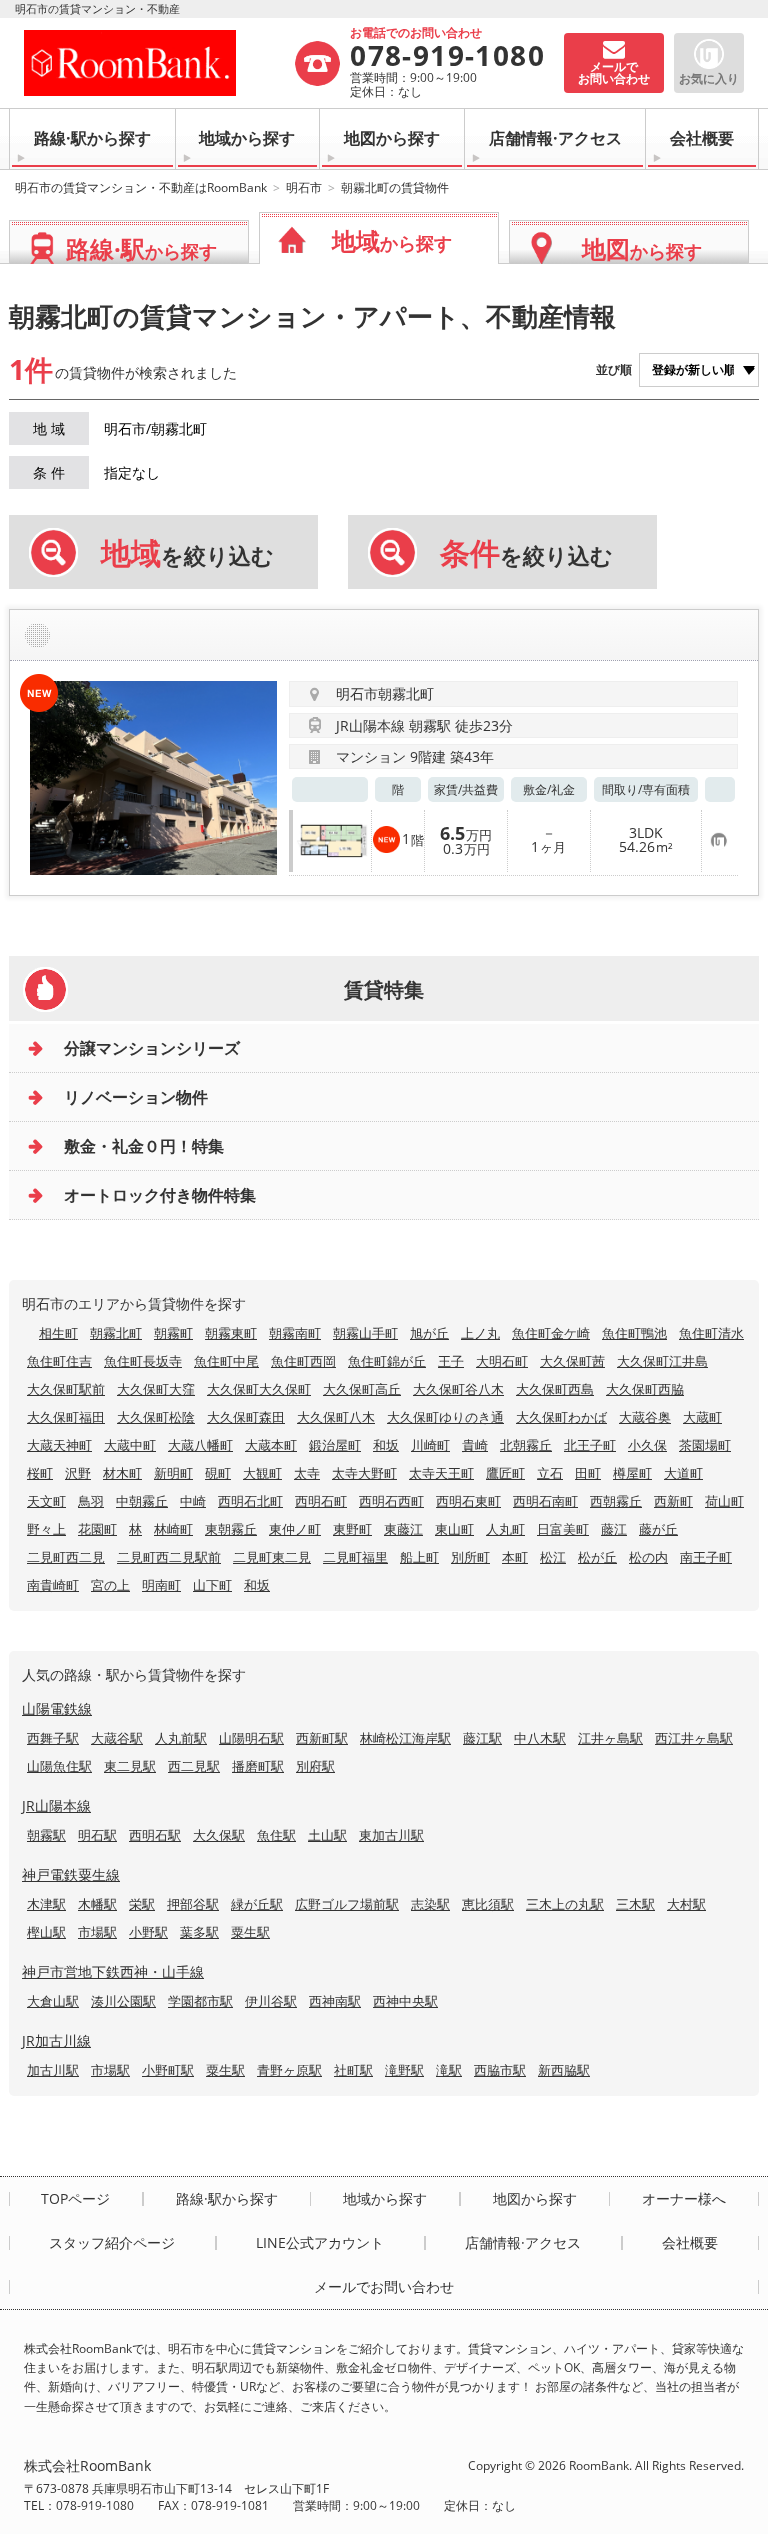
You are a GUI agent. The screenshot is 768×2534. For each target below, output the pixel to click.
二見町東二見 (272, 1557)
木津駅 (46, 1904)
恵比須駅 (488, 1904)
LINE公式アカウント (320, 2243)
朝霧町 (173, 1333)
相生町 (58, 1333)
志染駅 (430, 1904)
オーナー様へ (684, 2199)
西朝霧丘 (616, 1501)
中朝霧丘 (142, 1501)
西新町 (673, 1501)
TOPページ (75, 2199)
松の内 (648, 1557)
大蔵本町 (271, 1445)
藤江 (614, 1529)
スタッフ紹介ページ (112, 2243)
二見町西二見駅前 (169, 1557)
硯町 (218, 1473)
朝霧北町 (116, 1333)
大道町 (683, 1473)
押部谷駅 (193, 1904)
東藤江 (403, 1529)
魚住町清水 (711, 1333)
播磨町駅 (258, 1766)
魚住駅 (276, 1835)
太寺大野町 (364, 1473)
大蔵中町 (130, 1445)
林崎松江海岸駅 (405, 1738)
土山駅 (327, 1835)
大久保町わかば (561, 1417)
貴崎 (475, 1445)
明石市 (304, 187)
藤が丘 (658, 1529)
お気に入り (709, 78)
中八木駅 (540, 1738)
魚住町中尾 (226, 1361)
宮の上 (110, 1585)
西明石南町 (545, 1501)
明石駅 (97, 1835)
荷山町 (724, 1501)
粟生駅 (250, 1932)
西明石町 (321, 1501)
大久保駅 (219, 1835)
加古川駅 (53, 2070)
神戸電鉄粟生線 (71, 1874)
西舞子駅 (53, 1738)
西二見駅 (194, 1766)
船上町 (419, 1557)
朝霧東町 (231, 1333)
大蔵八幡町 (200, 1445)
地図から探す (392, 138)
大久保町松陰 (156, 1417)
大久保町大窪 (156, 1389)
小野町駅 (168, 2070)
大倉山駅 (53, 2001)
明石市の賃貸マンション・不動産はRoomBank (141, 187)
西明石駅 (155, 1835)
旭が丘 (429, 1333)
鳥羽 (91, 1501)
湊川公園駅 (123, 2001)
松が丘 (597, 1557)
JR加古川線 (56, 2040)
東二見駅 (130, 1766)
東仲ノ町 (295, 1529)
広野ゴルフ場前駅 (347, 1904)
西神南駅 (335, 2001)
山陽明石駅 (251, 1738)
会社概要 (702, 138)
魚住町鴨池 (634, 1333)
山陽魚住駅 (59, 1766)
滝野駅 (404, 2070)
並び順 (614, 369)
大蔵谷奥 (645, 1417)
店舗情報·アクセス (555, 138)
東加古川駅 (391, 1835)
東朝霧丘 (231, 1529)
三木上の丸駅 (565, 1904)
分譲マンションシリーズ (152, 1048)
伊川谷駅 (271, 2001)
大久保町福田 (66, 1417)
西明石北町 (250, 1501)
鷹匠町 (505, 1473)
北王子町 (590, 1445)
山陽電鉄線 (57, 1708)
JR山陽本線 (56, 1805)
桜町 (40, 1473)
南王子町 (706, 1557)
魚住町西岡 (303, 1361)
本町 (515, 1557)
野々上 (46, 1529)
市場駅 (97, 1932)
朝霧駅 (46, 1835)
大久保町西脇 (645, 1389)
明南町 (161, 1585)
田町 (588, 1473)
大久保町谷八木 (458, 1389)
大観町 (262, 1473)
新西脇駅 (564, 2070)
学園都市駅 (200, 2001)
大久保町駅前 (66, 1389)
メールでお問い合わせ (384, 2287)
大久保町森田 (246, 1417)
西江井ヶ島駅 (694, 1738)
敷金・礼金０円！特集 (144, 1146)
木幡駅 (97, 1904)
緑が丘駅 (257, 1904)
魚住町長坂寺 (143, 1361)
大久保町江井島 (662, 1361)
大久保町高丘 (362, 1389)
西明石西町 (391, 1501)
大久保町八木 (336, 1417)
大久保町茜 (572, 1361)
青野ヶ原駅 (289, 2070)
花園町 (97, 1529)
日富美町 (563, 1529)
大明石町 (502, 1361)
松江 (553, 1557)
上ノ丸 (480, 1333)
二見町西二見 (66, 1557)
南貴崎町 (53, 1585)
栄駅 (142, 1904)
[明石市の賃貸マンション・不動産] (158, 63)
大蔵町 (702, 1417)
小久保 (647, 1445)
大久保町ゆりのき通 (445, 1417)
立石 (550, 1473)
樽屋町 (632, 1473)
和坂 (386, 1445)
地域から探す (247, 138)
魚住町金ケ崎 (551, 1333)
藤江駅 (482, 1738)
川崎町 (430, 1445)
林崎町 (173, 1529)
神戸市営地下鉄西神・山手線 (113, 1971)
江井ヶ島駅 (610, 1738)
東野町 (352, 1529)
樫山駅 (46, 1932)
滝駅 (449, 2070)
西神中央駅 (405, 2001)
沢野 (78, 1473)
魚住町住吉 (59, 1361)
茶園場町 (705, 1445)
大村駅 (686, 1904)
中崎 (193, 1501)
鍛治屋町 (335, 1445)
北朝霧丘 (526, 1445)
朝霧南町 (295, 1333)
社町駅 (353, 2070)
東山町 (454, 1529)
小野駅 (148, 1932)
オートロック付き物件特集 (160, 1195)
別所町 (470, 1557)
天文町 (46, 1501)
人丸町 (505, 1529)
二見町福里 (355, 1557)
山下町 (212, 1585)
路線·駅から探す (92, 138)
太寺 (307, 1473)
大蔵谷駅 (117, 1738)
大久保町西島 (555, 1389)
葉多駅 (199, 1932)
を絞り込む (187, 553)
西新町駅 (322, 1738)
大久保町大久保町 (259, 1389)
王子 (451, 1361)
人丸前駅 (181, 1738)
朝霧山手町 (365, 1333)
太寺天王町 (441, 1473)
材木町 (122, 1473)
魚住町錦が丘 (387, 1361)
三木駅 (635, 1904)
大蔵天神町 (59, 1445)
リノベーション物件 (136, 1097)
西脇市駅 (500, 2070)
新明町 (173, 1473)
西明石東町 (468, 1501)
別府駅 (315, 1766)
